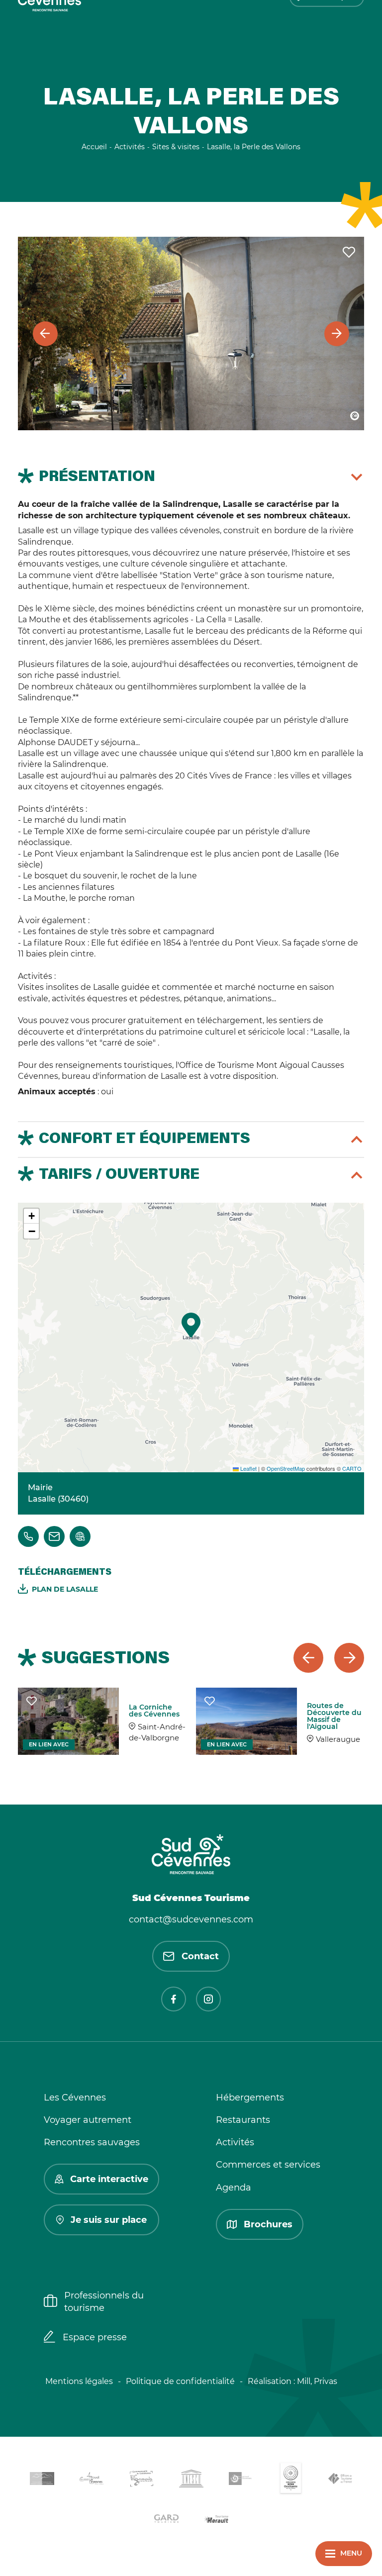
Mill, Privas (317, 2381)
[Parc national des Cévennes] (241, 2480)
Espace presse (95, 2337)
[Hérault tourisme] (216, 2520)
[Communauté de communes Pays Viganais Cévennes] (141, 2480)
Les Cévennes (75, 2098)
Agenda (234, 2188)
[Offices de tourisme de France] (340, 2481)
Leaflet (248, 1468)
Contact (200, 1956)
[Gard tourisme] (166, 2520)
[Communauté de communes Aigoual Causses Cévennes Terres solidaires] (92, 2480)
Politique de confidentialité (180, 2381)
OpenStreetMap (286, 1468)
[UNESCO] (191, 2480)
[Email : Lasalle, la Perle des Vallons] (54, 1536)
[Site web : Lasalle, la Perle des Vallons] (80, 1536)
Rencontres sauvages (92, 2142)
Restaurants (243, 2120)
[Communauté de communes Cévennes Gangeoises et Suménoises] (42, 2481)
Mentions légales (79, 2381)
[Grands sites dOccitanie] (290, 2480)
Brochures (268, 2224)
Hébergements (250, 2098)
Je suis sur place (109, 2220)
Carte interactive (109, 2179)
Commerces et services (268, 2165)
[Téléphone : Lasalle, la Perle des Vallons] (28, 1536)
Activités (235, 2142)
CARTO (352, 1468)
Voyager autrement (88, 2120)
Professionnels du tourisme (104, 2302)
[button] (191, 1325)
